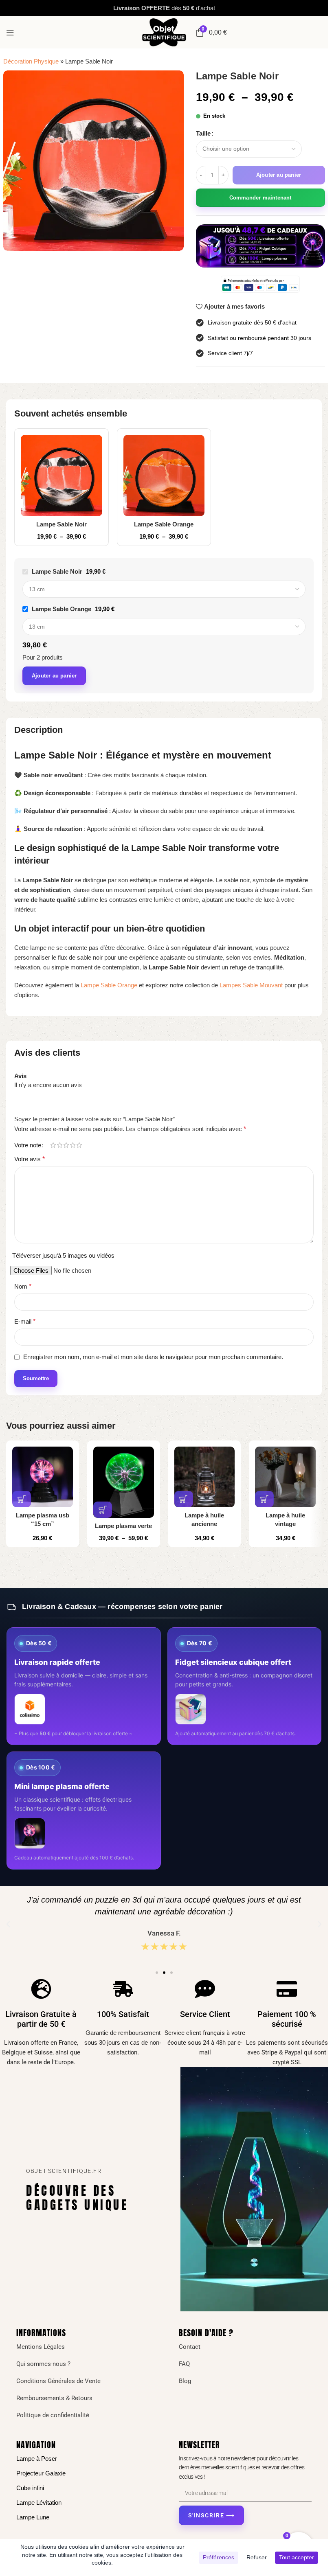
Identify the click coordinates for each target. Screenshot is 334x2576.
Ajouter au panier (279, 175)
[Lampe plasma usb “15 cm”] (43, 1477)
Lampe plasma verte (123, 1526)
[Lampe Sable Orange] (164, 476)
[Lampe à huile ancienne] (205, 1477)
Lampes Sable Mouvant (251, 985)
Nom (23, 1286)
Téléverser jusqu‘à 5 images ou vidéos (63, 1255)
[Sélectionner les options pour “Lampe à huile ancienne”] (184, 1499)
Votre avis (30, 1159)
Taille (203, 133)
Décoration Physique (31, 61)
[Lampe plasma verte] (124, 1482)
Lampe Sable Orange (164, 524)
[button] (22, 1499)
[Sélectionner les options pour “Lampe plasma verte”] (103, 1510)
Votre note (28, 1145)
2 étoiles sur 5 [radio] (59, 1145)
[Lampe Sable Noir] (62, 476)
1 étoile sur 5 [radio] (53, 1145)
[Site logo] (164, 32)
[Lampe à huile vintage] (285, 1477)
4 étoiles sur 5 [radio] (73, 1145)
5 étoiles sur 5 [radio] (79, 1145)
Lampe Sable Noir (62, 524)
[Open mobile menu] (10, 33)
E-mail (25, 1321)
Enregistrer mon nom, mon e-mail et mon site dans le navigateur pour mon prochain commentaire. (153, 1357)
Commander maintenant (260, 198)
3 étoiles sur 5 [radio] (66, 1145)
